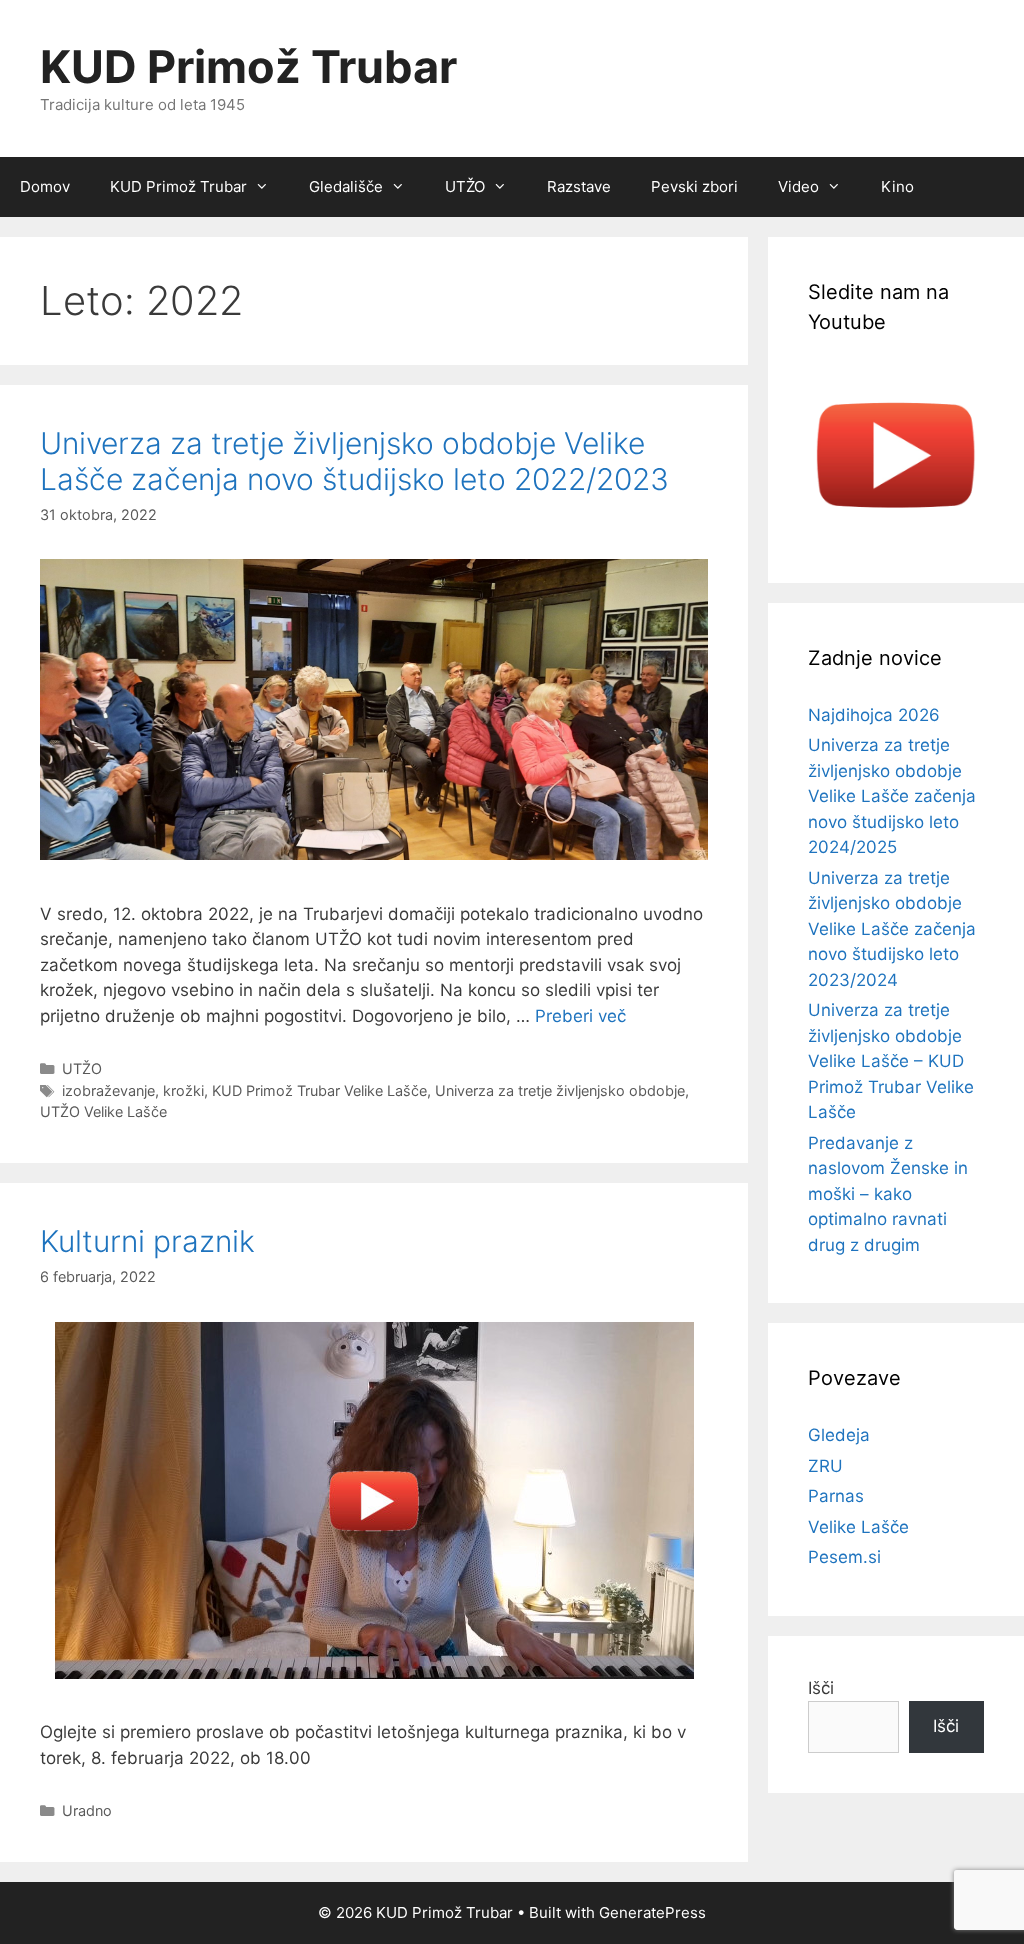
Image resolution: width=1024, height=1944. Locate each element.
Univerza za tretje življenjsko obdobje (560, 1090)
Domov (45, 186)
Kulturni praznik (147, 1241)
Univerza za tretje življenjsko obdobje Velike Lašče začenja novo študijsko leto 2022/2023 (354, 461)
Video (798, 186)
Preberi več (580, 1016)
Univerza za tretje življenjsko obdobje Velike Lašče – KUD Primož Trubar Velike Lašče (891, 1061)
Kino (897, 186)
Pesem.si (844, 1557)
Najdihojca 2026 (874, 715)
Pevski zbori (694, 186)
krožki (183, 1090)
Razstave (579, 186)
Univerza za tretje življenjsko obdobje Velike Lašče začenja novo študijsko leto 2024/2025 (892, 796)
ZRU (825, 1466)
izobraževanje (108, 1090)
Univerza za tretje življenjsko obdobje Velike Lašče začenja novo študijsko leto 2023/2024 (892, 929)
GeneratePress (652, 1912)
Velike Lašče (858, 1527)
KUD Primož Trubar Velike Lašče (319, 1090)
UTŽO (465, 186)
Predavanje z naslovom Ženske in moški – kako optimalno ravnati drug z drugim (888, 1194)
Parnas (836, 1496)
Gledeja (839, 1435)
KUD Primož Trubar (248, 66)
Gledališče (346, 186)
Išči (821, 1688)
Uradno (87, 1810)
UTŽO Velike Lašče (103, 1111)
